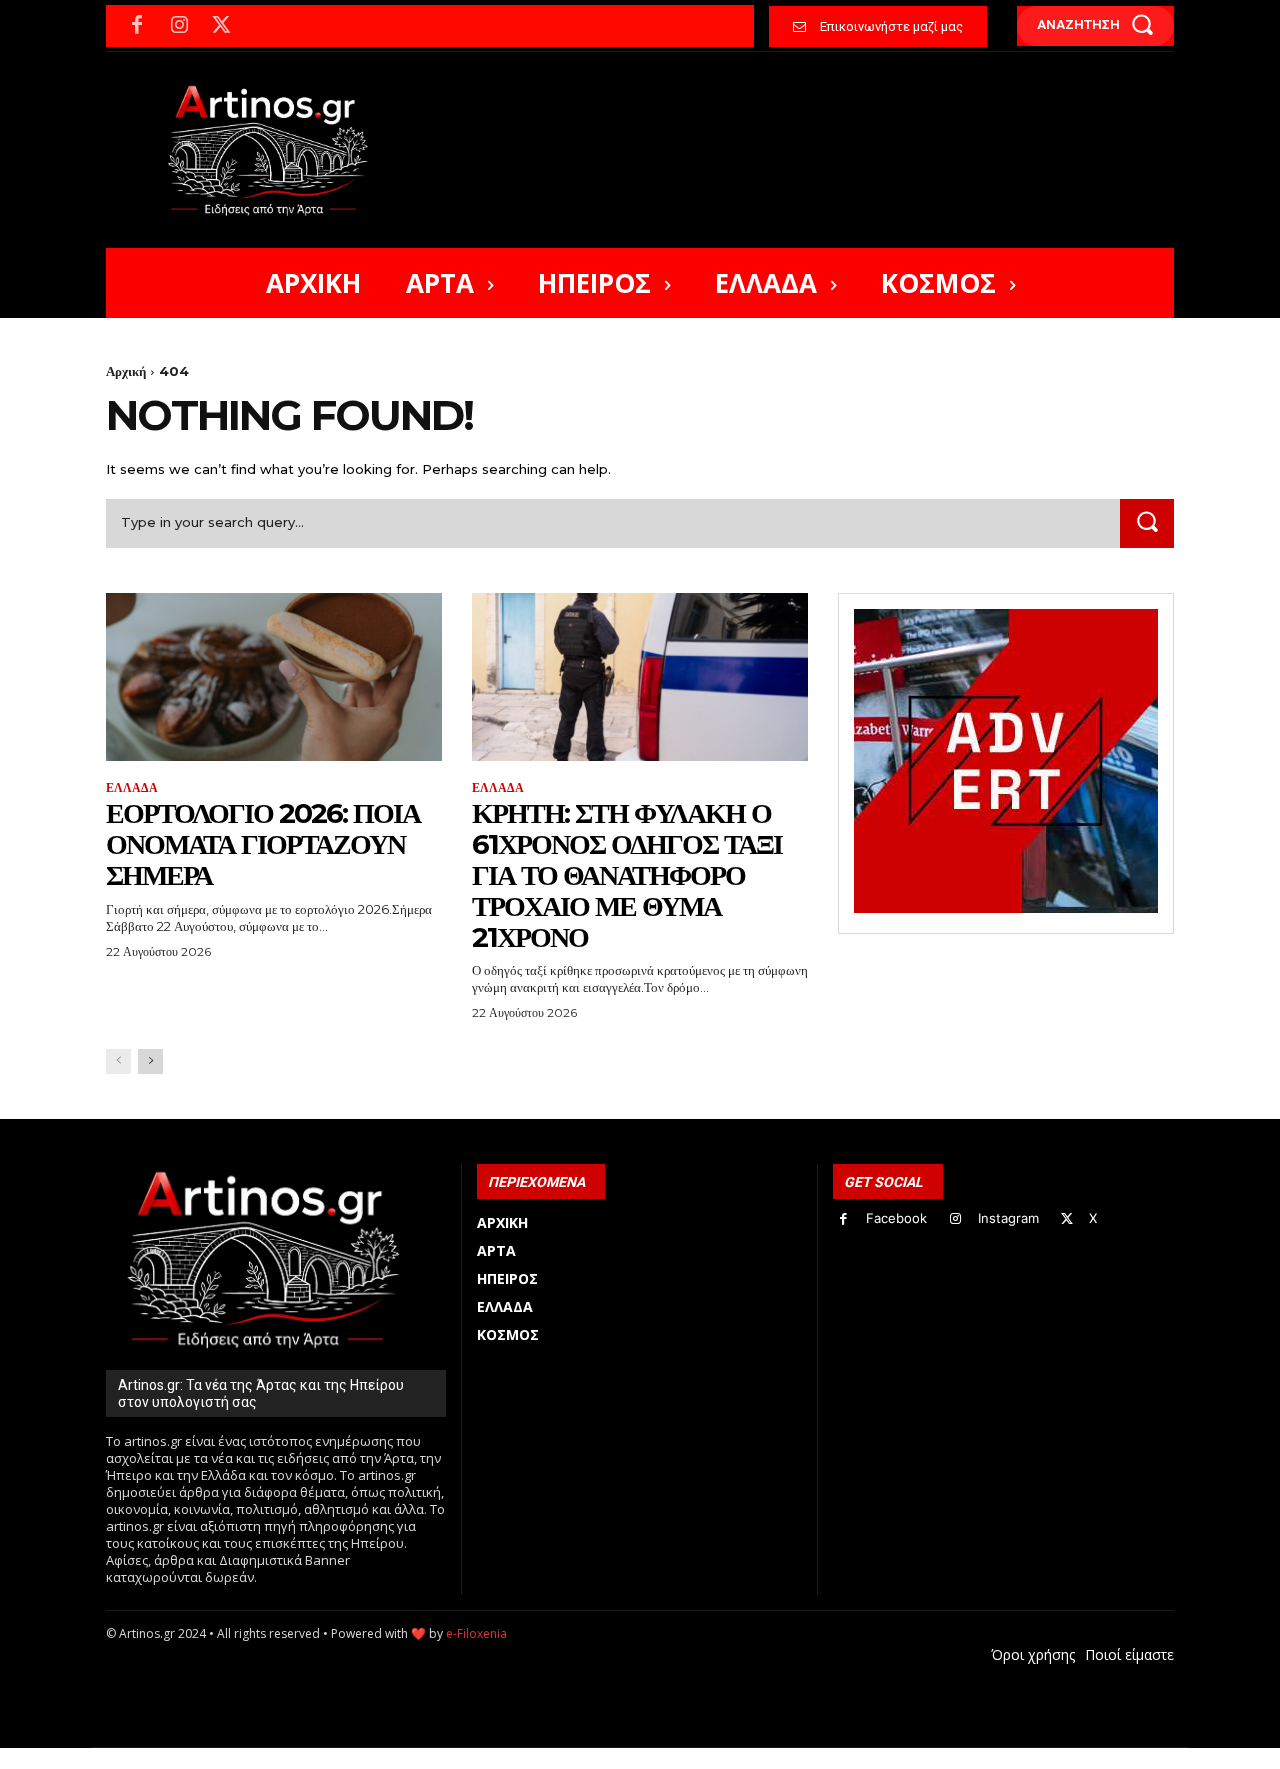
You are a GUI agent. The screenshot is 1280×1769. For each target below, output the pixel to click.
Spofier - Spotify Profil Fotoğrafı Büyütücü (242, 1758)
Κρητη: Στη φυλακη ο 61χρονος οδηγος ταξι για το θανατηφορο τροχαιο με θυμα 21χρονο (627, 874)
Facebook (896, 1218)
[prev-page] (118, 1061)
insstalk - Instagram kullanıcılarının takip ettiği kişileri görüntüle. (588, 1758)
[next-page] (150, 1061)
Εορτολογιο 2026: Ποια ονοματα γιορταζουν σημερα (263, 844)
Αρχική (126, 371)
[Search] (1147, 523)
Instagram (1008, 1218)
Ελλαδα (132, 788)
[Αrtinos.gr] (277, 150)
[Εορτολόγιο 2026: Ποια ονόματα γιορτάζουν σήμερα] (274, 677)
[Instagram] (179, 26)
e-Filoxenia (476, 1633)
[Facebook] (137, 26)
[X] (221, 26)
